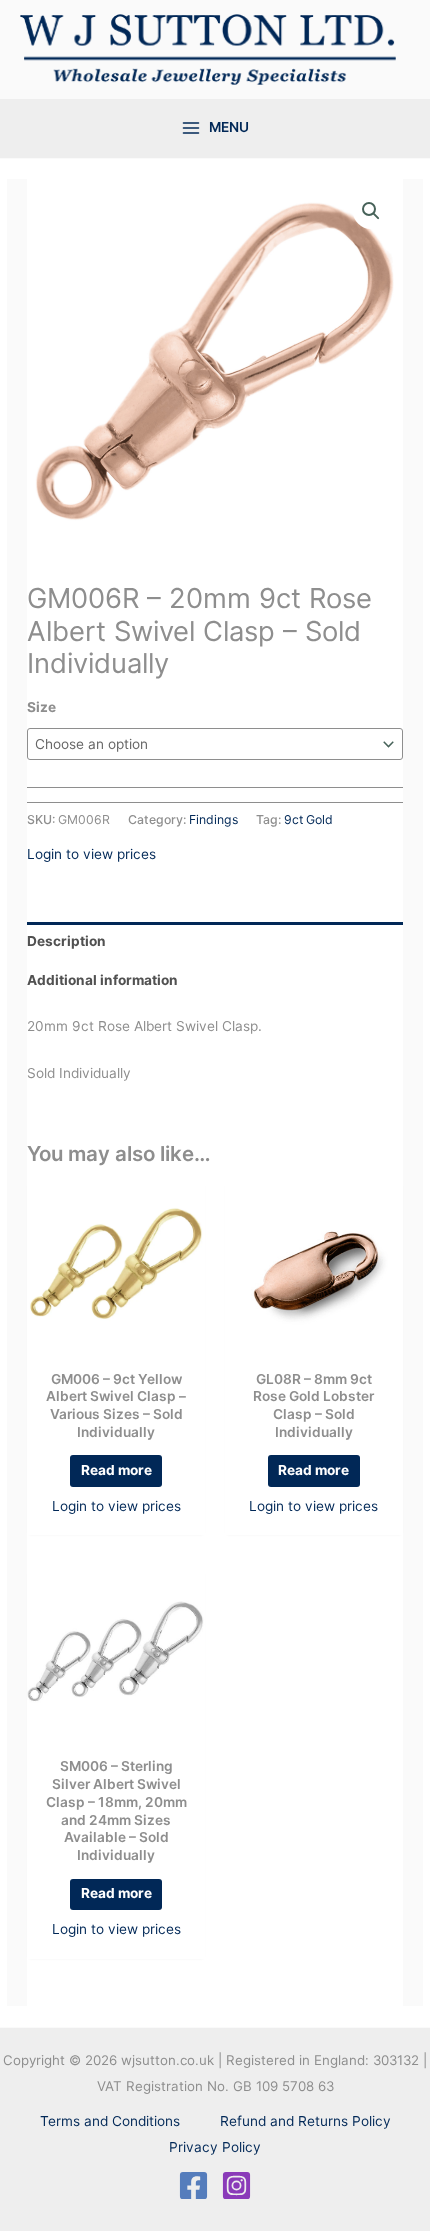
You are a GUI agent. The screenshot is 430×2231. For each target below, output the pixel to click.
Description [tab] (66, 941)
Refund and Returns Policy (305, 2121)
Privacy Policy (215, 2147)
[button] (371, 211)
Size (41, 707)
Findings (213, 819)
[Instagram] (236, 2185)
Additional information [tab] (102, 980)
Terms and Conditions (110, 2121)
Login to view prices (91, 854)
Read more (116, 1470)
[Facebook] (193, 2185)
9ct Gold (308, 819)
